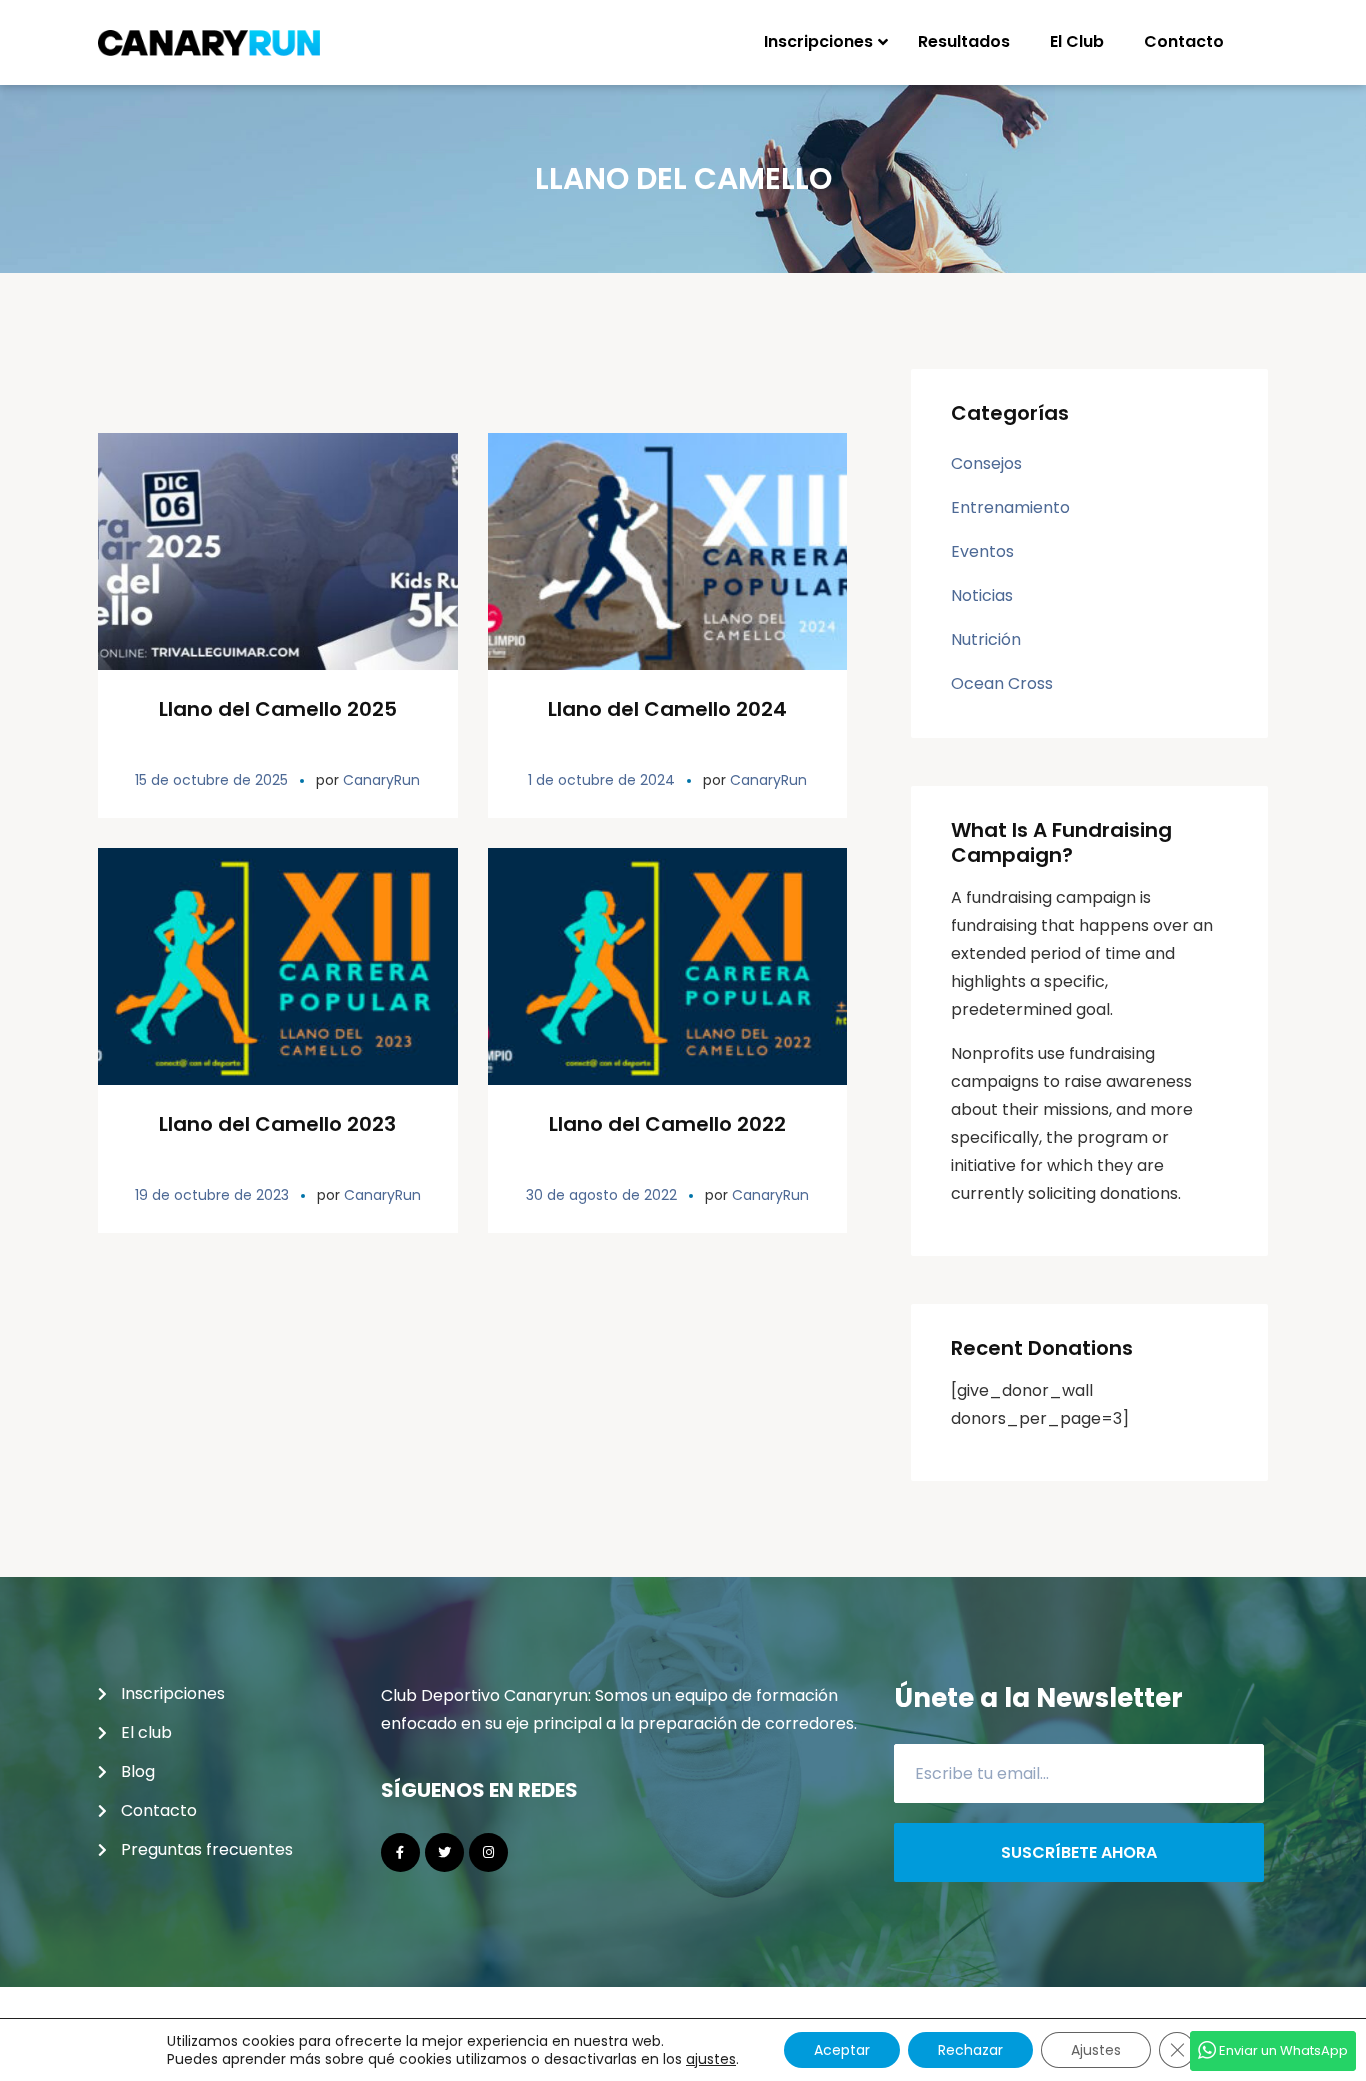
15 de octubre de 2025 (211, 780)
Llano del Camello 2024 (667, 709)
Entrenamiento (1010, 507)
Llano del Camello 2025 (278, 709)
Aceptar (842, 2050)
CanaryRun (381, 780)
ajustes (711, 2059)
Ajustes (1096, 2050)
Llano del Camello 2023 (277, 1124)
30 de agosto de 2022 (601, 1195)
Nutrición (986, 639)
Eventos (982, 551)
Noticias (982, 595)
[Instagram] (488, 1852)
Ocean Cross (1002, 683)
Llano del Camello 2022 (667, 1124)
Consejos (986, 463)
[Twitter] (444, 1852)
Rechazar (970, 2050)
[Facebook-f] (400, 1852)
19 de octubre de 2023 (212, 1195)
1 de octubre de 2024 (601, 780)
